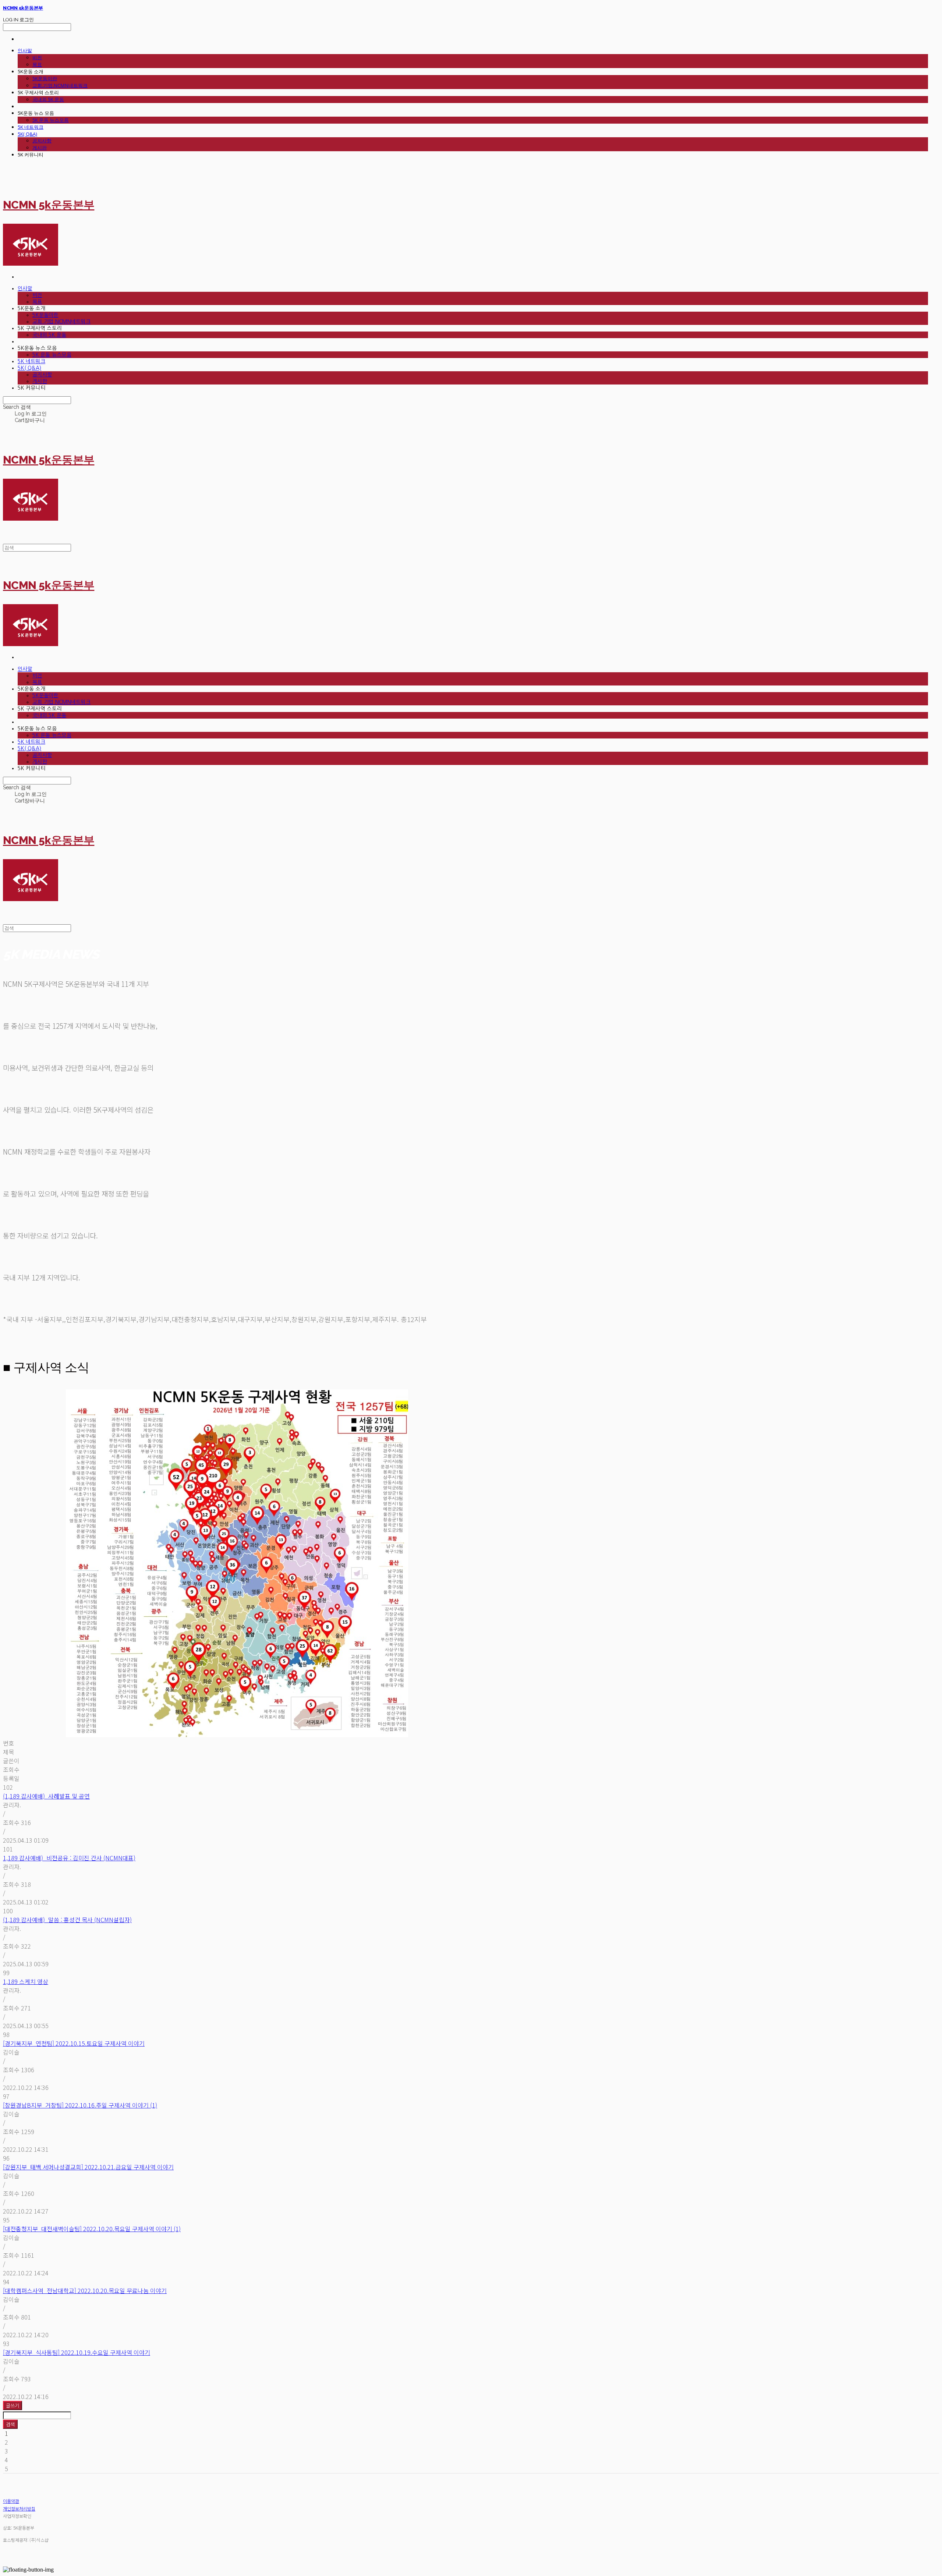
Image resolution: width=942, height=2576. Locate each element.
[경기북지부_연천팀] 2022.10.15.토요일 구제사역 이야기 (74, 2043)
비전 (37, 57)
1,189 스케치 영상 (26, 1981)
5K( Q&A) (27, 134)
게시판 (40, 148)
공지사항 (42, 141)
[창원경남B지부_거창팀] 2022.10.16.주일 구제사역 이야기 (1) (80, 2105)
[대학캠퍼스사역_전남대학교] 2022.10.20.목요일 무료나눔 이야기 (85, 2290)
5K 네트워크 (31, 127)
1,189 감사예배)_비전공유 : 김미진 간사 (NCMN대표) (69, 1858)
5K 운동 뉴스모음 (51, 120)
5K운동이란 (45, 78)
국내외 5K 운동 (48, 99)
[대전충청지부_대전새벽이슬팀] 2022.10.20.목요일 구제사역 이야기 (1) (92, 2229)
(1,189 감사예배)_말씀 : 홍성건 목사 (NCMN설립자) (67, 1920)
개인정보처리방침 (19, 2508)
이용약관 (11, 2501)
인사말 (25, 50)
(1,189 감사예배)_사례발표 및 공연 (46, 1796)
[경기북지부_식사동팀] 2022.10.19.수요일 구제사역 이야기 (77, 2352)
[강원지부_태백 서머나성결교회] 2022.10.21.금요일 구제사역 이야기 (88, 2167)
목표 (37, 64)
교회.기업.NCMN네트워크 (60, 85)
